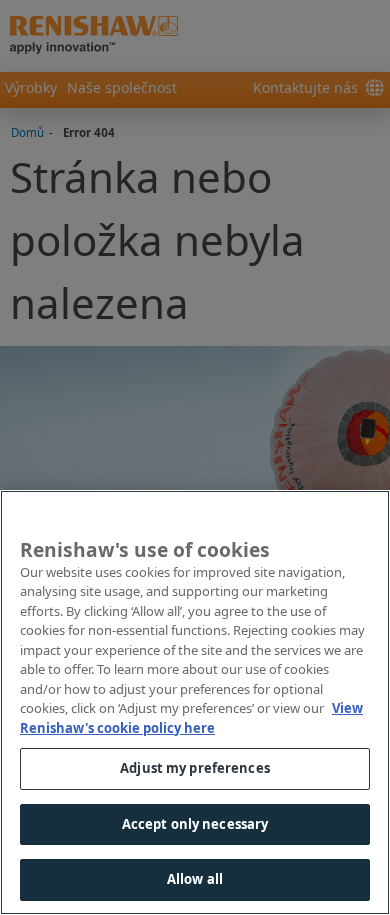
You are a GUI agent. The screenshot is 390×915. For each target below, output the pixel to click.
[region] (195, 702)
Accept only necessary (195, 824)
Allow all (195, 879)
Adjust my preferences (195, 768)
